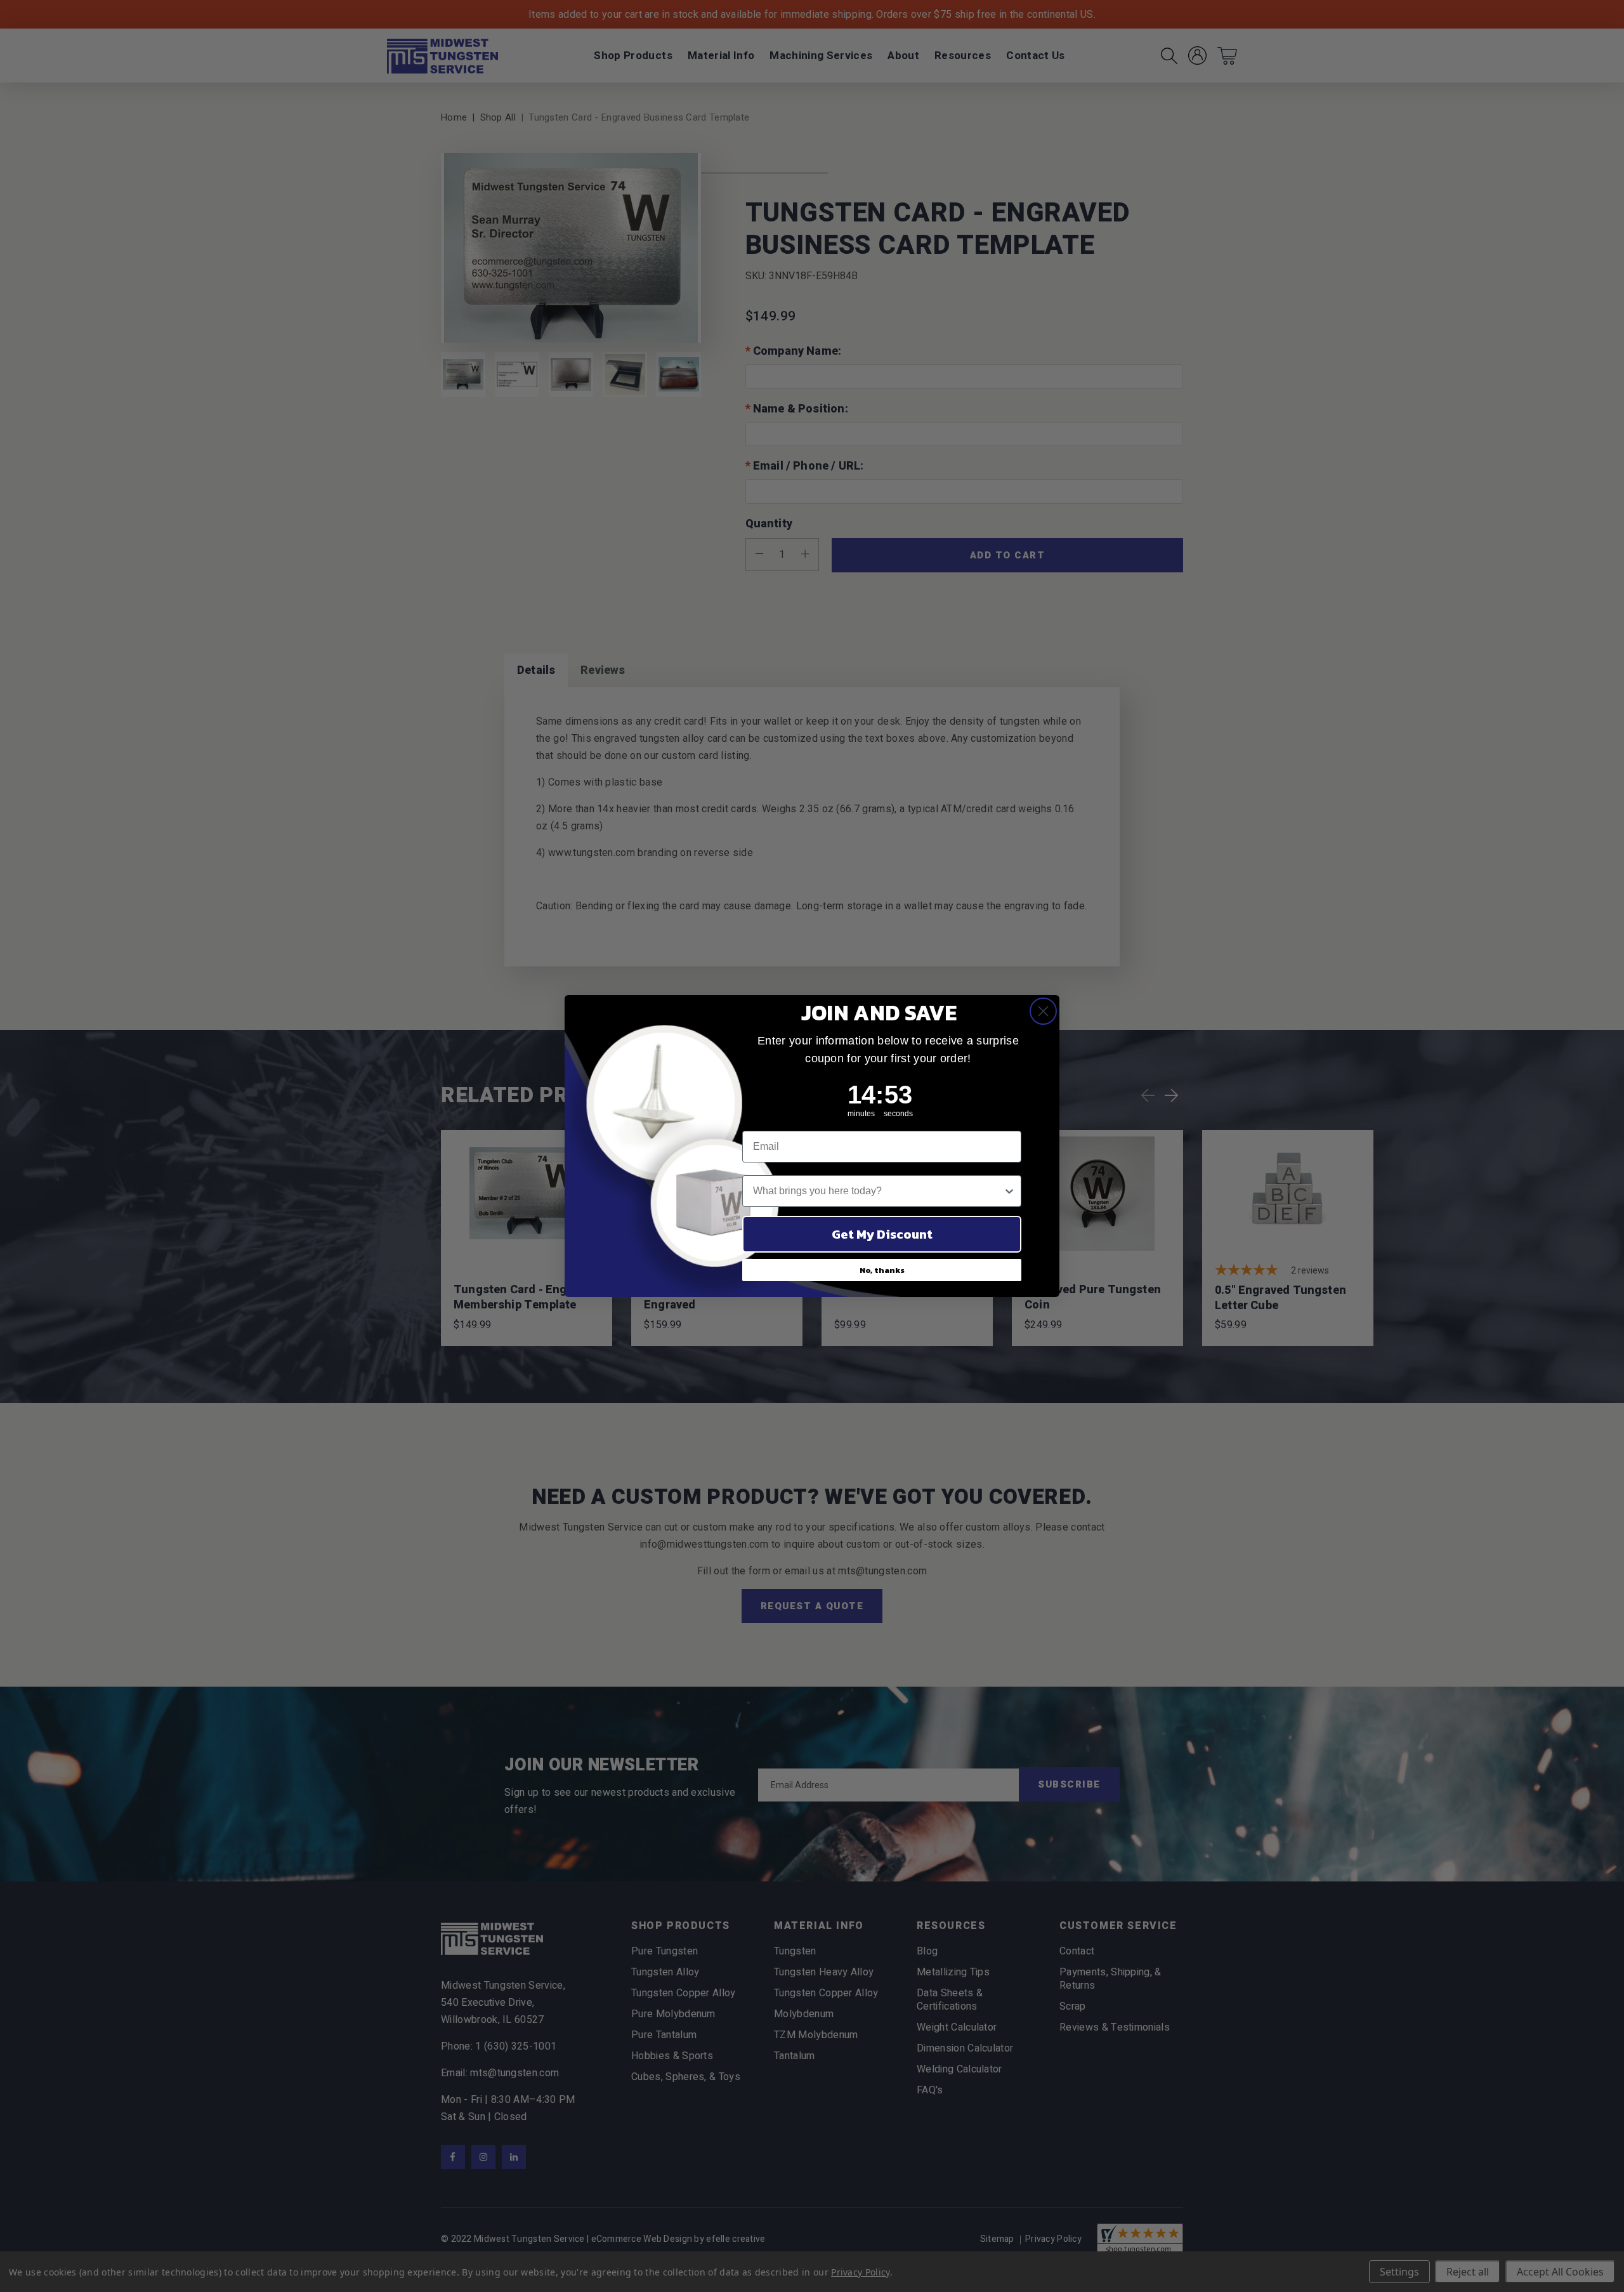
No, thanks (882, 1270)
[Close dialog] (1043, 1011)
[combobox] (878, 1191)
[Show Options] (1009, 1191)
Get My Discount (882, 1234)
